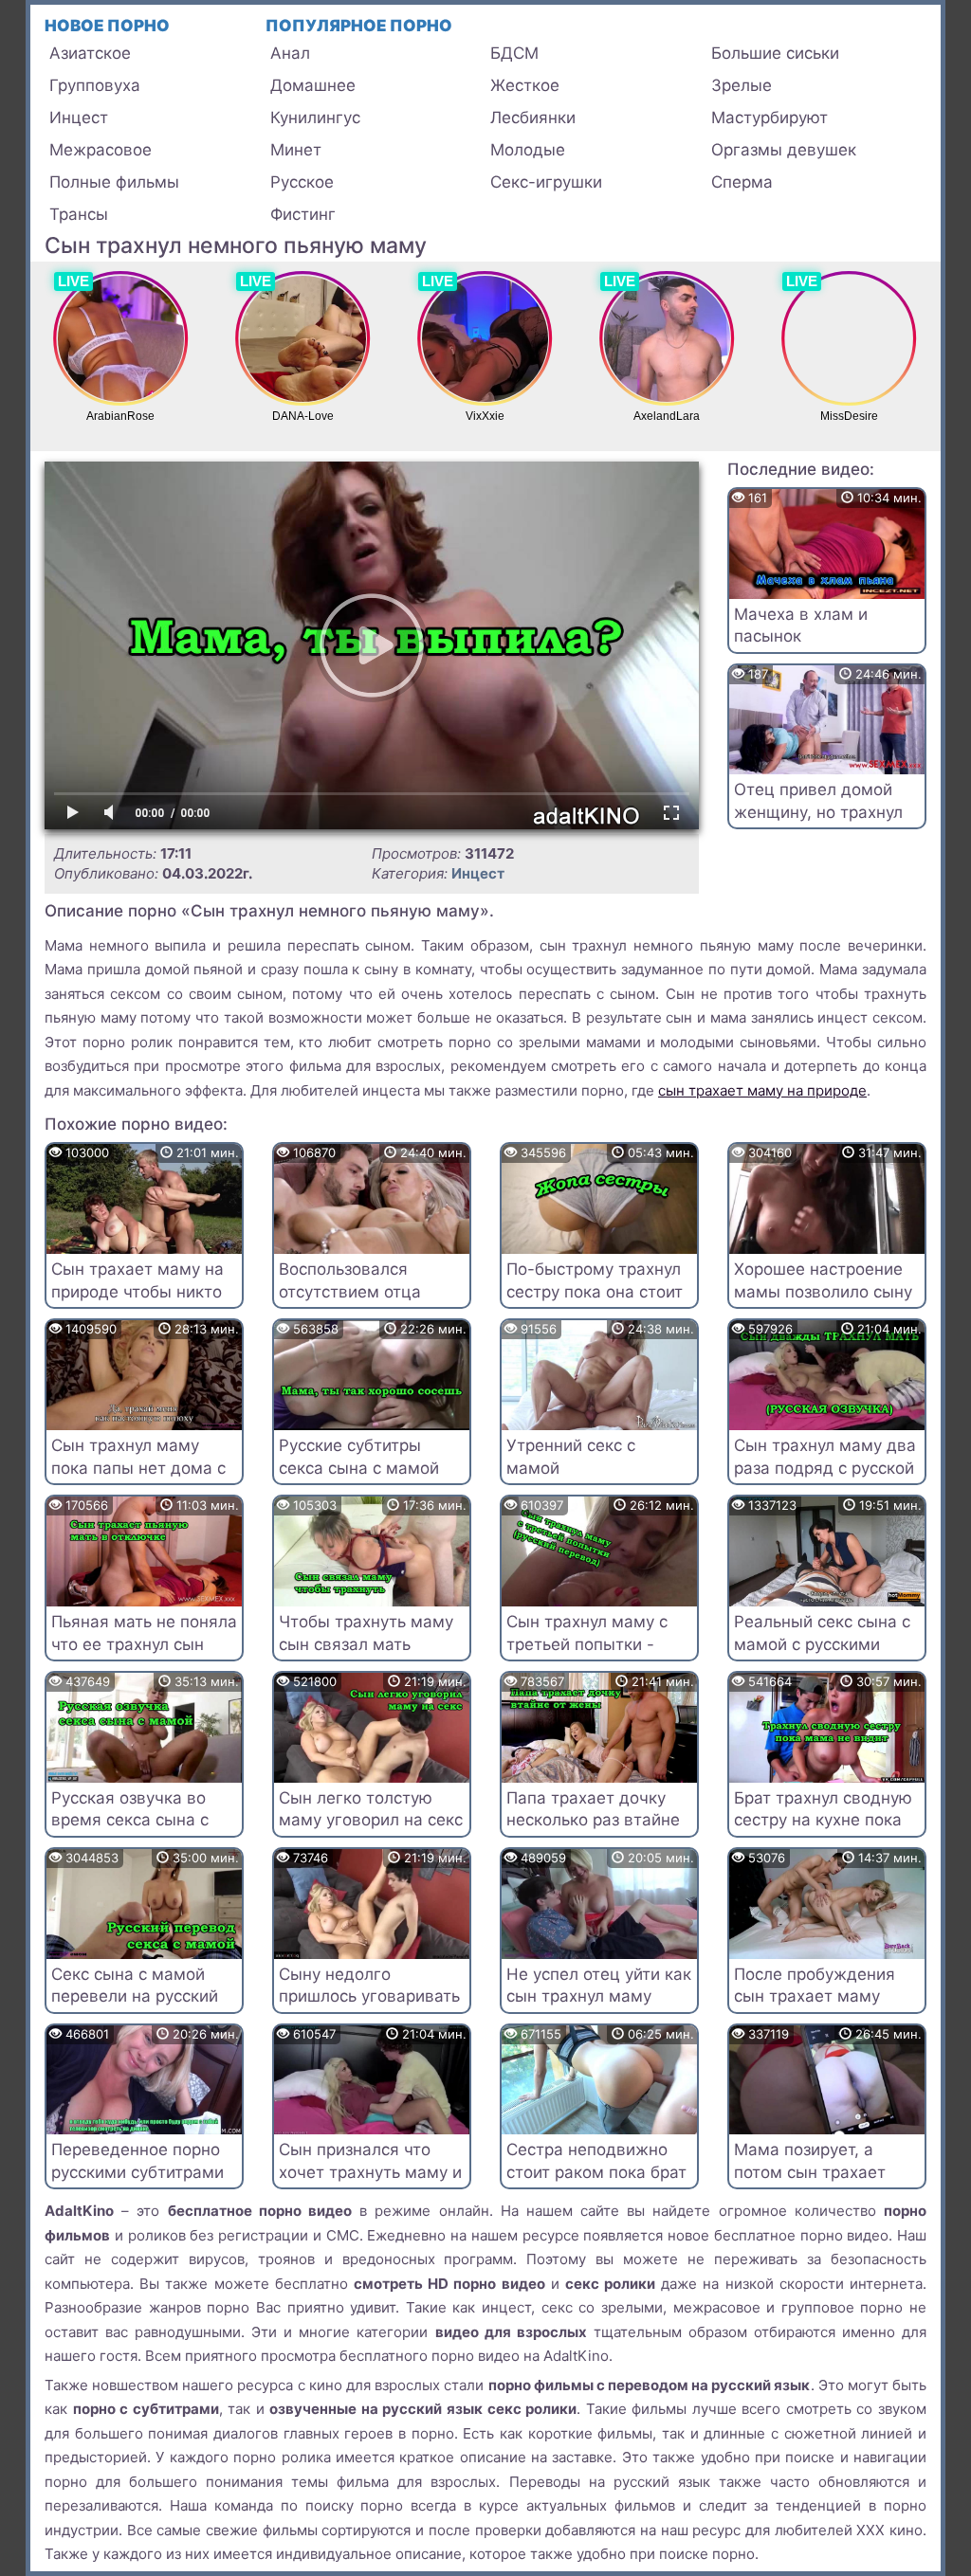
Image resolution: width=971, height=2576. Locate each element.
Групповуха (95, 85)
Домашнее (313, 85)
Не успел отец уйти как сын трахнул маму (599, 1986)
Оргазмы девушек (784, 150)
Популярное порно (359, 26)
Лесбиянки (533, 118)
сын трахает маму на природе (762, 1090)
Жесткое (525, 85)
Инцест (79, 118)
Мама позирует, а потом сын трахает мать (810, 2172)
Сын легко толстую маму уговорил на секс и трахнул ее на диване (371, 1832)
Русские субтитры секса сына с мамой (359, 1457)
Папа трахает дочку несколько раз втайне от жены (593, 1821)
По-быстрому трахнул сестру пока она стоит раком (595, 1292)
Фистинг (303, 214)
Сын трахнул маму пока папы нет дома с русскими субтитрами (138, 1468)
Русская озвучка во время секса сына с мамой (130, 1821)
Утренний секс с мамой (571, 1457)
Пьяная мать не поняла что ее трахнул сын (144, 1633)
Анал (290, 53)
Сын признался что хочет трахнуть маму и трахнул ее (370, 2172)
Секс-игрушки (546, 182)
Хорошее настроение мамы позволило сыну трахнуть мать (823, 1292)
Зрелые (742, 85)
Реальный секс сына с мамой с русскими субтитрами (822, 1644)
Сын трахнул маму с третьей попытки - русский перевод (587, 1644)
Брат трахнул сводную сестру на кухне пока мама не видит (823, 1821)
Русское (302, 182)
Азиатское (90, 53)
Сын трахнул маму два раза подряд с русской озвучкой (825, 1468)
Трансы (79, 214)
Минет (296, 150)
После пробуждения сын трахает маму (815, 1986)
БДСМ (514, 53)
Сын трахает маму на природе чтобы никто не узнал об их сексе (137, 1292)
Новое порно (107, 26)
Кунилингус (315, 118)
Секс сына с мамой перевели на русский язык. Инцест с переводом (135, 2008)
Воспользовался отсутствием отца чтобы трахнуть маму (365, 1292)
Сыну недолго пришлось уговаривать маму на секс (369, 1997)
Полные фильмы (114, 182)
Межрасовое (101, 150)
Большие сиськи (775, 53)
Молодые (528, 150)
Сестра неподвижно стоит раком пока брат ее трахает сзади (596, 2172)
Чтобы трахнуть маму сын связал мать (366, 1633)
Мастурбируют (769, 118)
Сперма (742, 182)
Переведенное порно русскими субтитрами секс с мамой (137, 2172)
